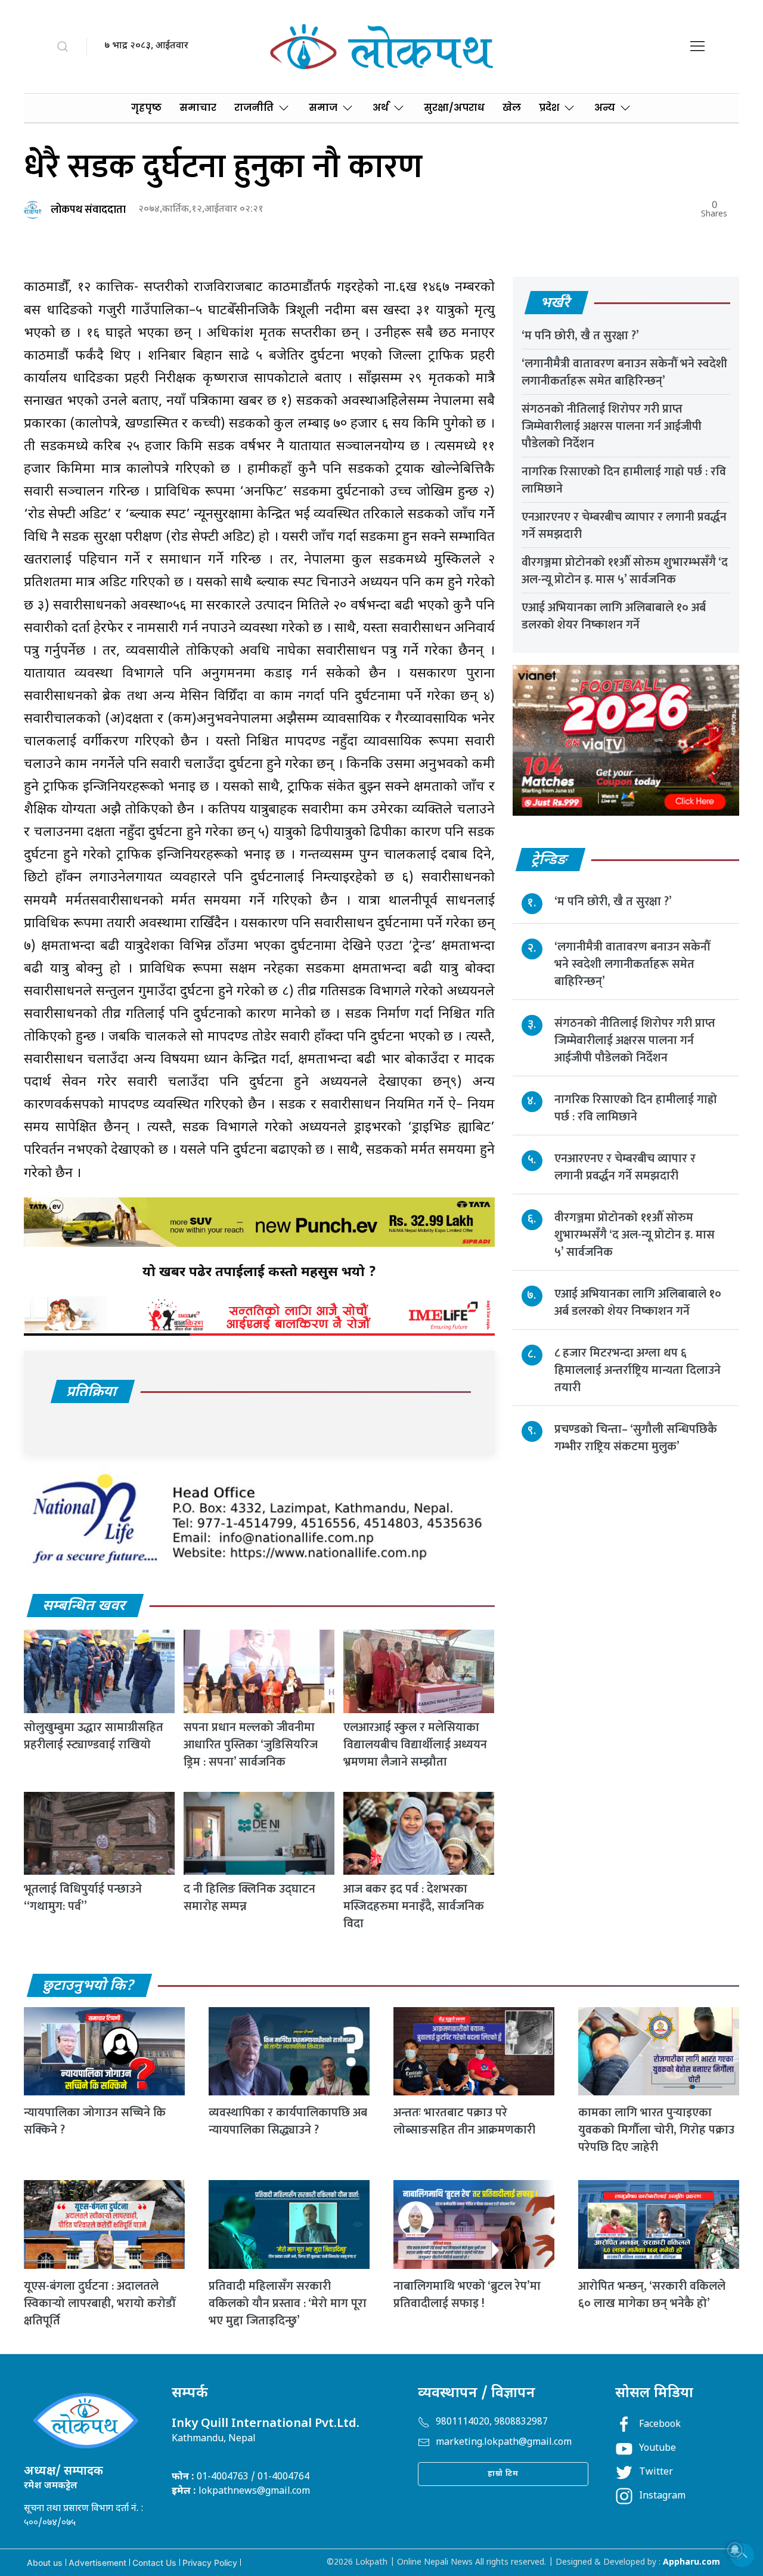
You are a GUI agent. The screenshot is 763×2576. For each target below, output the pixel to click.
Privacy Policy (210, 2563)
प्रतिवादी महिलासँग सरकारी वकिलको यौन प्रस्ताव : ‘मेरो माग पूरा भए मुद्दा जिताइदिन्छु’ (288, 2303)
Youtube (657, 2449)
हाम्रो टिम (503, 2474)
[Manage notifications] (735, 2550)
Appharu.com (691, 2563)
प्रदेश (549, 108)
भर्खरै (556, 304)
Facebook (660, 2425)
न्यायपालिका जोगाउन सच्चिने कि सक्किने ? (95, 2121)
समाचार (198, 108)
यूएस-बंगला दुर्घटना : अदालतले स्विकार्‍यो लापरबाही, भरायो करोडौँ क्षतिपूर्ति (100, 2303)
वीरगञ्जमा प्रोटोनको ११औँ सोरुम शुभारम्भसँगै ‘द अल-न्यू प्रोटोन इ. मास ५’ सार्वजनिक (625, 571)
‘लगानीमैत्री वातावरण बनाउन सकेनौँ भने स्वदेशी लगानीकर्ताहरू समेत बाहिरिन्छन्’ (624, 372)
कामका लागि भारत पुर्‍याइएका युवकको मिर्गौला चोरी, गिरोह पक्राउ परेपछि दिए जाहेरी (656, 2130)
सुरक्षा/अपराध (454, 108)
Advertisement (97, 2563)
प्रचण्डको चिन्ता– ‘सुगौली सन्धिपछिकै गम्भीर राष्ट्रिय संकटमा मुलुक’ (636, 1438)
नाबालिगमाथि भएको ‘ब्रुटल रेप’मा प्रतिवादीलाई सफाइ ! (467, 2295)
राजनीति (254, 108)
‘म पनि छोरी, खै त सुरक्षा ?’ (580, 336)
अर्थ (381, 108)
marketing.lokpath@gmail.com (504, 2443)
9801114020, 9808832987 (492, 2422)
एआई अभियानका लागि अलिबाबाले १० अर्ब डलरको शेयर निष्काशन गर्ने (614, 616)
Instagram (662, 2496)
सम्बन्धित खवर (85, 1606)
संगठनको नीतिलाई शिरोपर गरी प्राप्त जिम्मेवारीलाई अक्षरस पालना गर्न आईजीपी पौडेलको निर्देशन (612, 426)
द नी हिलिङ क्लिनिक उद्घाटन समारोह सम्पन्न (249, 1898)
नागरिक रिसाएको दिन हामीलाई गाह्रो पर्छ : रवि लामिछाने (624, 480)
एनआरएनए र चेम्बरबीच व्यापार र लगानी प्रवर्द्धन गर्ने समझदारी (624, 526)
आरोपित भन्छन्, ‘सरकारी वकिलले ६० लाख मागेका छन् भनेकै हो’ (652, 2295)
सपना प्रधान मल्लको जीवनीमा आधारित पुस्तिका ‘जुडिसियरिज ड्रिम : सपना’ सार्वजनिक (251, 1745)
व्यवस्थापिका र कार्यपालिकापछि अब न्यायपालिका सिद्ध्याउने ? (288, 2121)
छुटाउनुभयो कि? (89, 1986)
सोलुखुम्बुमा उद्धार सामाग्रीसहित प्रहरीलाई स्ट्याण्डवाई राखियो (94, 1736)
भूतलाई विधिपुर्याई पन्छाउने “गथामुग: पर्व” (83, 1898)
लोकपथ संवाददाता (88, 210)
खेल (512, 108)
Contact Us (154, 2563)
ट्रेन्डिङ (550, 860)
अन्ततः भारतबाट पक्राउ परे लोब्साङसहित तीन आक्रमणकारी (464, 2121)
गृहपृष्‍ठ (146, 108)
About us (45, 2563)
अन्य (605, 108)
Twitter (656, 2473)
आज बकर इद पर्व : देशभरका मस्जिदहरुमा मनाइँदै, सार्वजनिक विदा (414, 1906)
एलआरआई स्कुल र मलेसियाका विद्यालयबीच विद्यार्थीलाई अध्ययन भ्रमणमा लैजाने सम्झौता (415, 1745)
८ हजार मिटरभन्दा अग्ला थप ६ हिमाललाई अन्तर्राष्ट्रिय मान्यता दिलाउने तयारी (638, 1370)
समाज (323, 108)
